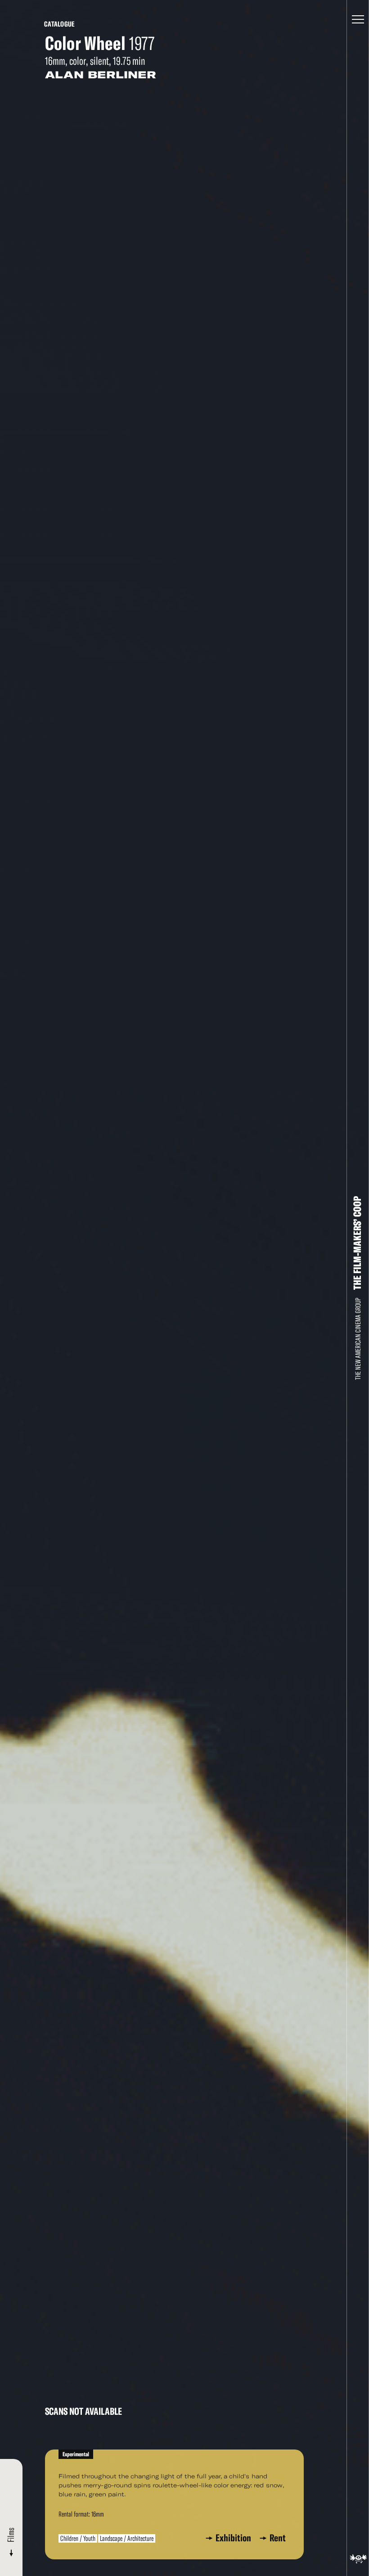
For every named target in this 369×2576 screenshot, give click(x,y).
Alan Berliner (101, 75)
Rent (278, 2538)
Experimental (76, 2454)
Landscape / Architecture (127, 2538)
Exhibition (235, 2538)
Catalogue (59, 24)
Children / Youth (78, 2538)
